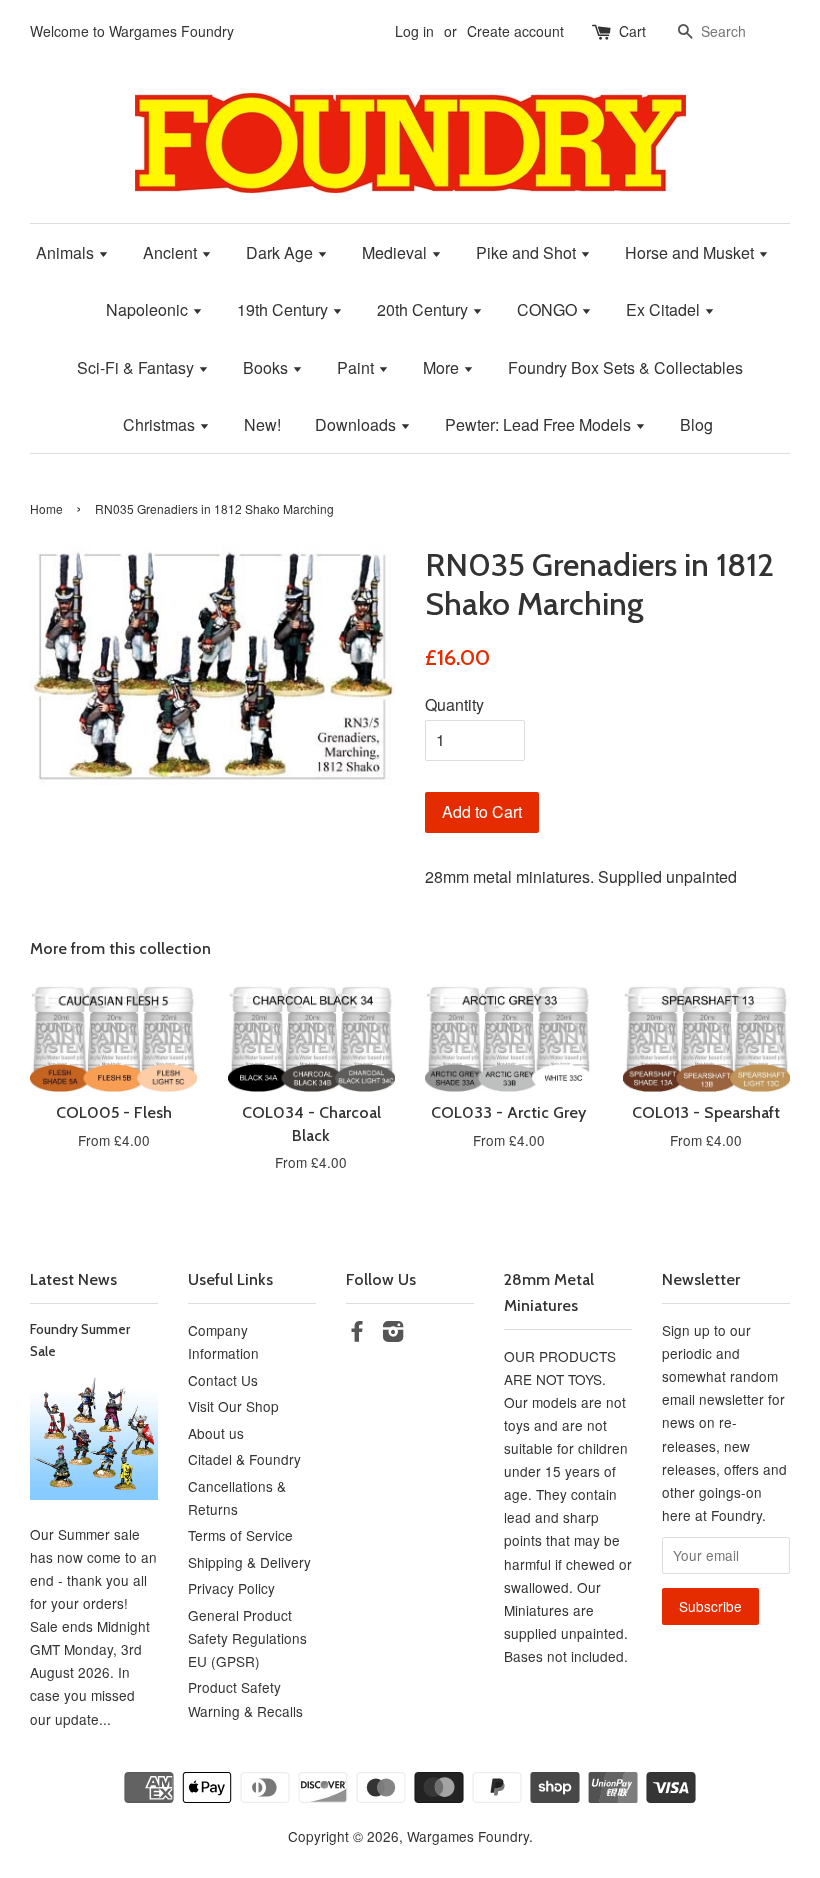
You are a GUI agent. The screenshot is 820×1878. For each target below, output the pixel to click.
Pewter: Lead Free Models (540, 424)
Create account (515, 31)
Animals (67, 252)
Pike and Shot (528, 252)
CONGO (549, 309)
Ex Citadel (665, 309)
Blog (696, 424)
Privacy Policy (231, 1588)
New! (262, 424)
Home (46, 508)
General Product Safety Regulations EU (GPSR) (247, 1638)
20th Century (424, 309)
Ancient (172, 252)
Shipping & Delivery (249, 1562)
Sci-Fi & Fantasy (137, 367)
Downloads (357, 424)
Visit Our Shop (233, 1406)
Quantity (454, 704)
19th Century (284, 309)
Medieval (396, 252)
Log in (414, 31)
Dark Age (281, 252)
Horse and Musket (691, 252)
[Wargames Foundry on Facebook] (357, 1334)
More (443, 367)
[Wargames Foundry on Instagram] (393, 1334)
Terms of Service (240, 1535)
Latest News (73, 1279)
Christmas (161, 424)
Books (267, 367)
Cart (632, 31)
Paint (357, 367)
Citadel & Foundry (244, 1459)
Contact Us (223, 1380)
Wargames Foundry (468, 1836)
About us (216, 1433)
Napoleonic (149, 309)
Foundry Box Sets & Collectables (625, 367)
